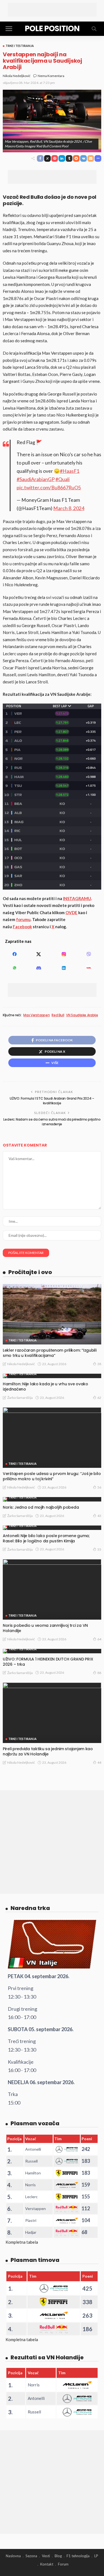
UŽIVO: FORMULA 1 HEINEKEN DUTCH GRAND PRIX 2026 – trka (48, 1662)
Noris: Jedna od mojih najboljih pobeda (41, 1507)
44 (99, 1762)
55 (99, 1549)
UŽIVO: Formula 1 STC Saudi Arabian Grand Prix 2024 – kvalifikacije (52, 1101)
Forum (63, 2564)
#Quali (63, 479)
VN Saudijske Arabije (82, 1015)
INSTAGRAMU (77, 898)
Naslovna (13, 2556)
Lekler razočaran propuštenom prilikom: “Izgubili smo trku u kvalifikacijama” (50, 1353)
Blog (58, 2556)
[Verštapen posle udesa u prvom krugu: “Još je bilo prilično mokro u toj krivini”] (52, 1438)
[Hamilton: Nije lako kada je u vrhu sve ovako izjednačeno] (52, 1376)
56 (99, 1487)
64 (99, 1639)
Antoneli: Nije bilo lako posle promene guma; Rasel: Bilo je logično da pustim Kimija (46, 1538)
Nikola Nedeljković (17, 76)
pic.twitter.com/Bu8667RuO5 (49, 488)
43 (99, 1516)
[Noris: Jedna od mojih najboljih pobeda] (52, 1499)
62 (99, 1398)
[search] (94, 29)
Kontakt (47, 2564)
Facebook (22, 927)
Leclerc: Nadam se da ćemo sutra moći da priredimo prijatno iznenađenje (52, 1122)
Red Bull (58, 1015)
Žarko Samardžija (20, 1398)
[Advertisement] (52, 10)
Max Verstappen (36, 1015)
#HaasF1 (70, 471)
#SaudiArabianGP (36, 479)
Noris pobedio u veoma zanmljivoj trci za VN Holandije (45, 1628)
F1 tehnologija (78, 2556)
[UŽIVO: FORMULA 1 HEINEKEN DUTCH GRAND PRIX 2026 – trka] (52, 1651)
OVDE (71, 912)
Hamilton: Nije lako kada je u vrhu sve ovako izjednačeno (45, 1387)
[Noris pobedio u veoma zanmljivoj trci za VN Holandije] (52, 1589)
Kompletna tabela (22, 2242)
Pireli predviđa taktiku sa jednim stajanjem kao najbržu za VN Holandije (48, 1751)
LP (96, 2556)
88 (99, 1673)
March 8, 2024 (69, 508)
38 (99, 1364)
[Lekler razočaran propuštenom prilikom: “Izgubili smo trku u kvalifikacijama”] (52, 1314)
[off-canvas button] (9, 29)
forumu (23, 919)
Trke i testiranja (20, 46)
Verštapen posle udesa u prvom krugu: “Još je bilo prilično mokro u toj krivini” (52, 1476)
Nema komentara (51, 76)
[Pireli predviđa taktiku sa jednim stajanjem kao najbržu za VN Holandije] (52, 1713)
